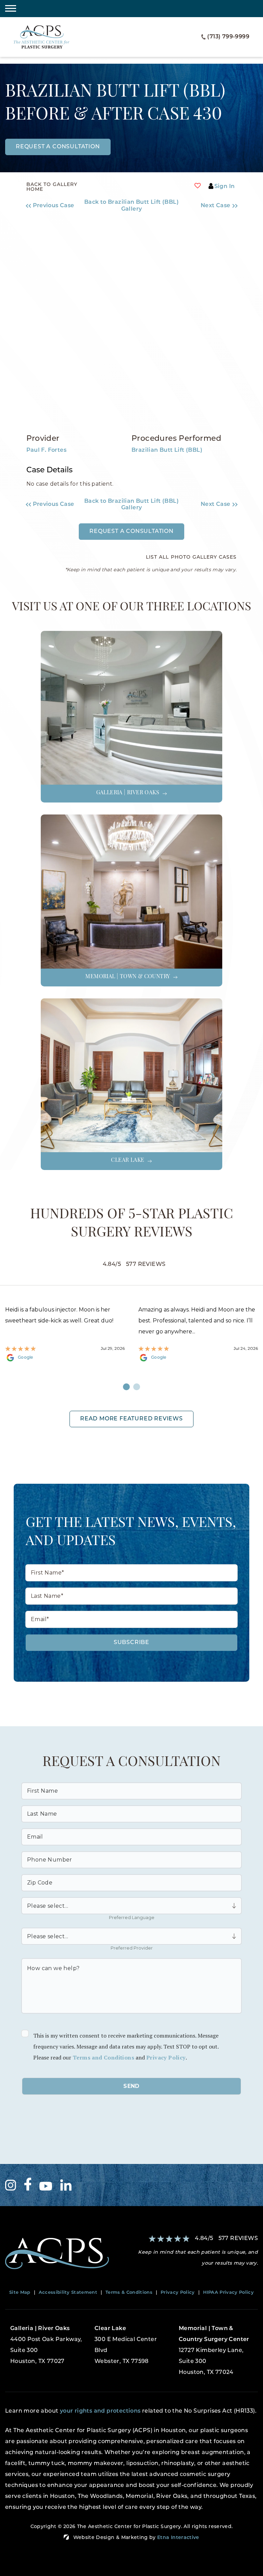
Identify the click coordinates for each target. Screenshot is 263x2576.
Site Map (20, 2293)
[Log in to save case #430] (198, 186)
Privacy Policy (166, 2057)
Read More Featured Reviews (131, 1419)
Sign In (225, 187)
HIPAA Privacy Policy (229, 2293)
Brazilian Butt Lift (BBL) (167, 450)
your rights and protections (100, 2411)
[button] (53, 206)
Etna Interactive (178, 2538)
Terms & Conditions (129, 2293)
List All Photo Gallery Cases (191, 558)
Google (26, 1358)
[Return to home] (66, 2254)
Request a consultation (58, 147)
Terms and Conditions (103, 2057)
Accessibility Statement (68, 2293)
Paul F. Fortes (47, 450)
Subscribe (131, 1643)
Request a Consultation (131, 532)
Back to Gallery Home (52, 187)
